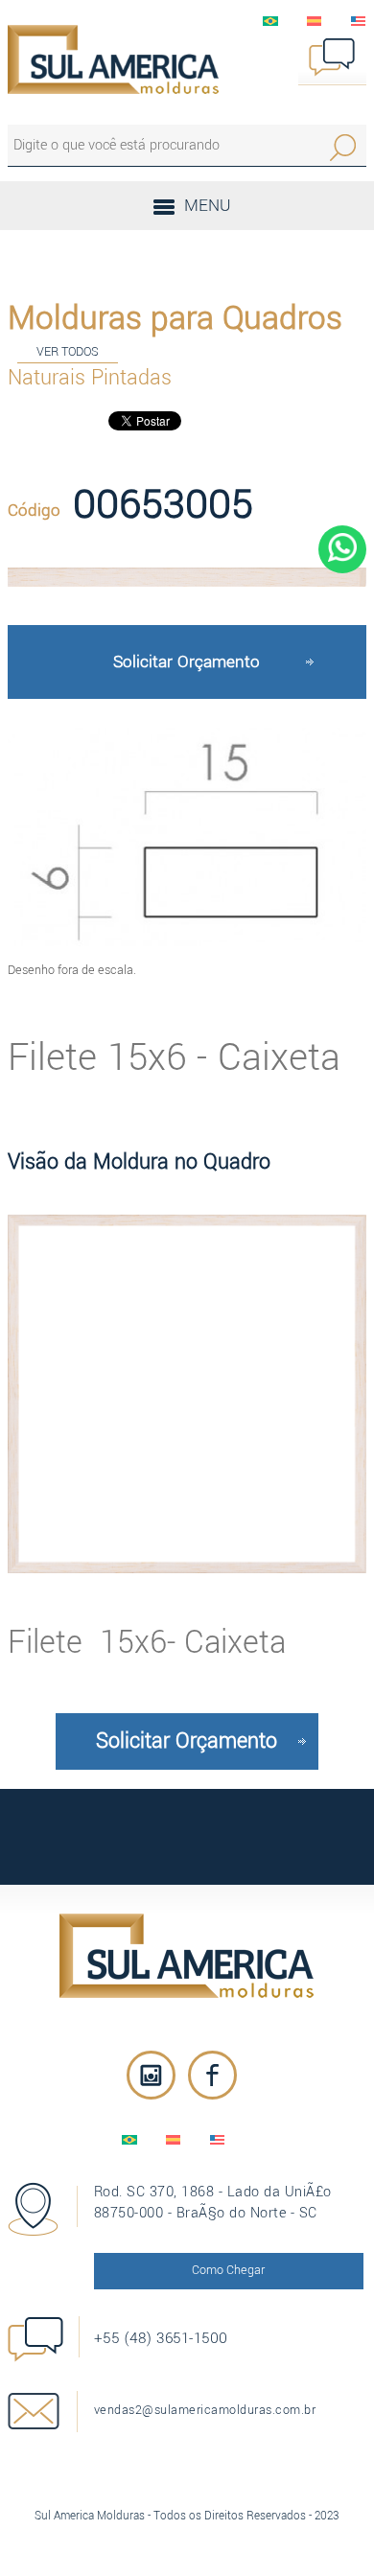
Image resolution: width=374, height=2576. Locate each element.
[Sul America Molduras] (187, 1956)
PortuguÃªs (270, 21)
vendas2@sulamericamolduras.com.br (205, 2410)
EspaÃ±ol (315, 21)
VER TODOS (68, 351)
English (359, 21)
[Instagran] (151, 2075)
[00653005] (187, 577)
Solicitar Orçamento (187, 662)
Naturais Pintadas (90, 378)
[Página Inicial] (113, 59)
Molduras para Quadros (175, 318)
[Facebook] (212, 2075)
